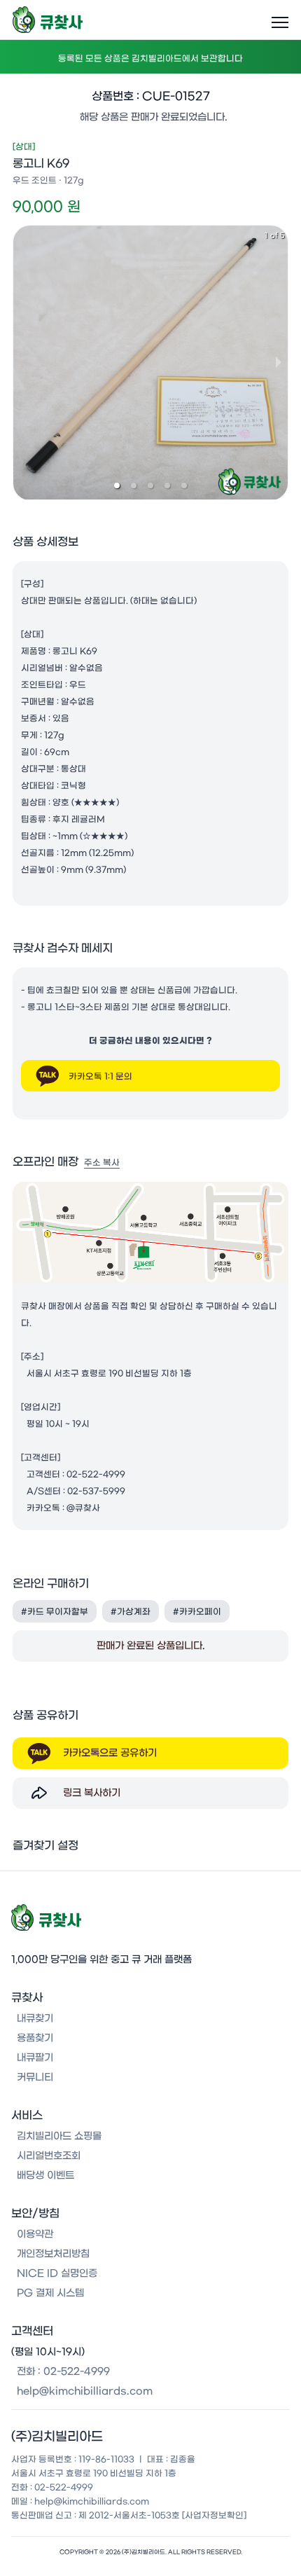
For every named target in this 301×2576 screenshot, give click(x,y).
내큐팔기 (35, 2058)
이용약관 (35, 2234)
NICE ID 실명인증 (57, 2273)
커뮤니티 (35, 2077)
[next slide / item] (279, 362)
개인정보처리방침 (53, 2254)
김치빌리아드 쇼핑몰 (59, 2136)
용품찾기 (35, 2038)
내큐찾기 (35, 2018)
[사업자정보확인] (214, 2515)
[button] (117, 485)
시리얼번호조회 (49, 2156)
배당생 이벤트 (45, 2175)
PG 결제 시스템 (50, 2293)
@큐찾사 (83, 1508)
